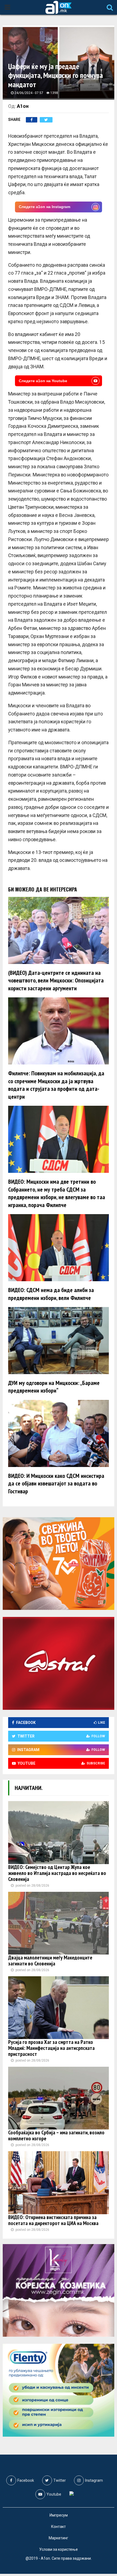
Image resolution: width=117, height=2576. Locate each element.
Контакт (59, 2527)
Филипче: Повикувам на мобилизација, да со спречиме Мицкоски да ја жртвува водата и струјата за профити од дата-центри (56, 1085)
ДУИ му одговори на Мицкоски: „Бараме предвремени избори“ (54, 1387)
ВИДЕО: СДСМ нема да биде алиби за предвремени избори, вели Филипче (51, 1294)
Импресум (59, 2515)
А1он (23, 106)
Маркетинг (59, 2538)
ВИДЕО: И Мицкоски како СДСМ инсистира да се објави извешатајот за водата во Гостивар (56, 1483)
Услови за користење (59, 2549)
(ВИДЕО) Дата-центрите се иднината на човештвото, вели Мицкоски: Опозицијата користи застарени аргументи (56, 980)
